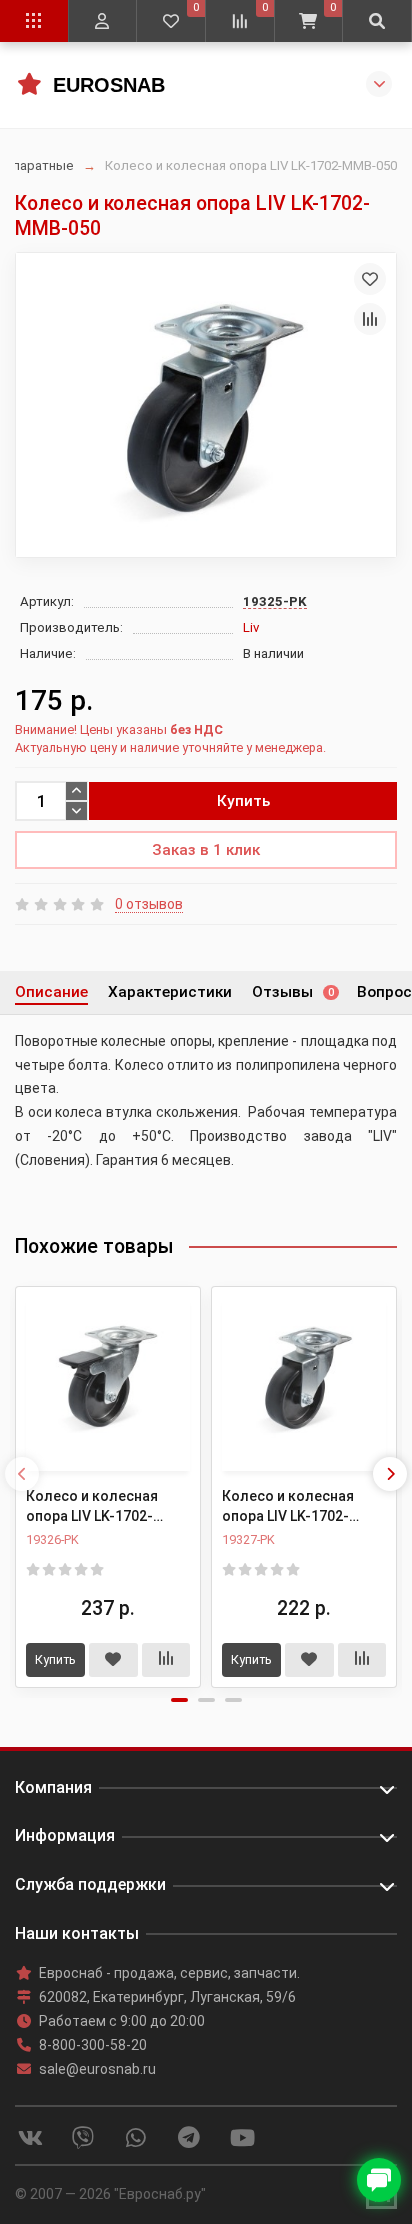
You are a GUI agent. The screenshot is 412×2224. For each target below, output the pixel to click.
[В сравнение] (370, 319)
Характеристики (170, 992)
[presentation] (22, 1474)
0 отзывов (149, 904)
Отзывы (293, 992)
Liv (251, 627)
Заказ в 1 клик (206, 850)
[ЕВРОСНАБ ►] (28, 83)
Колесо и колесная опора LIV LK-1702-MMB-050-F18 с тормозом (92, 1507)
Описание (51, 992)
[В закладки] (370, 279)
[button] (179, 1700)
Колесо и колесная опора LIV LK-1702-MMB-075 (288, 1507)
